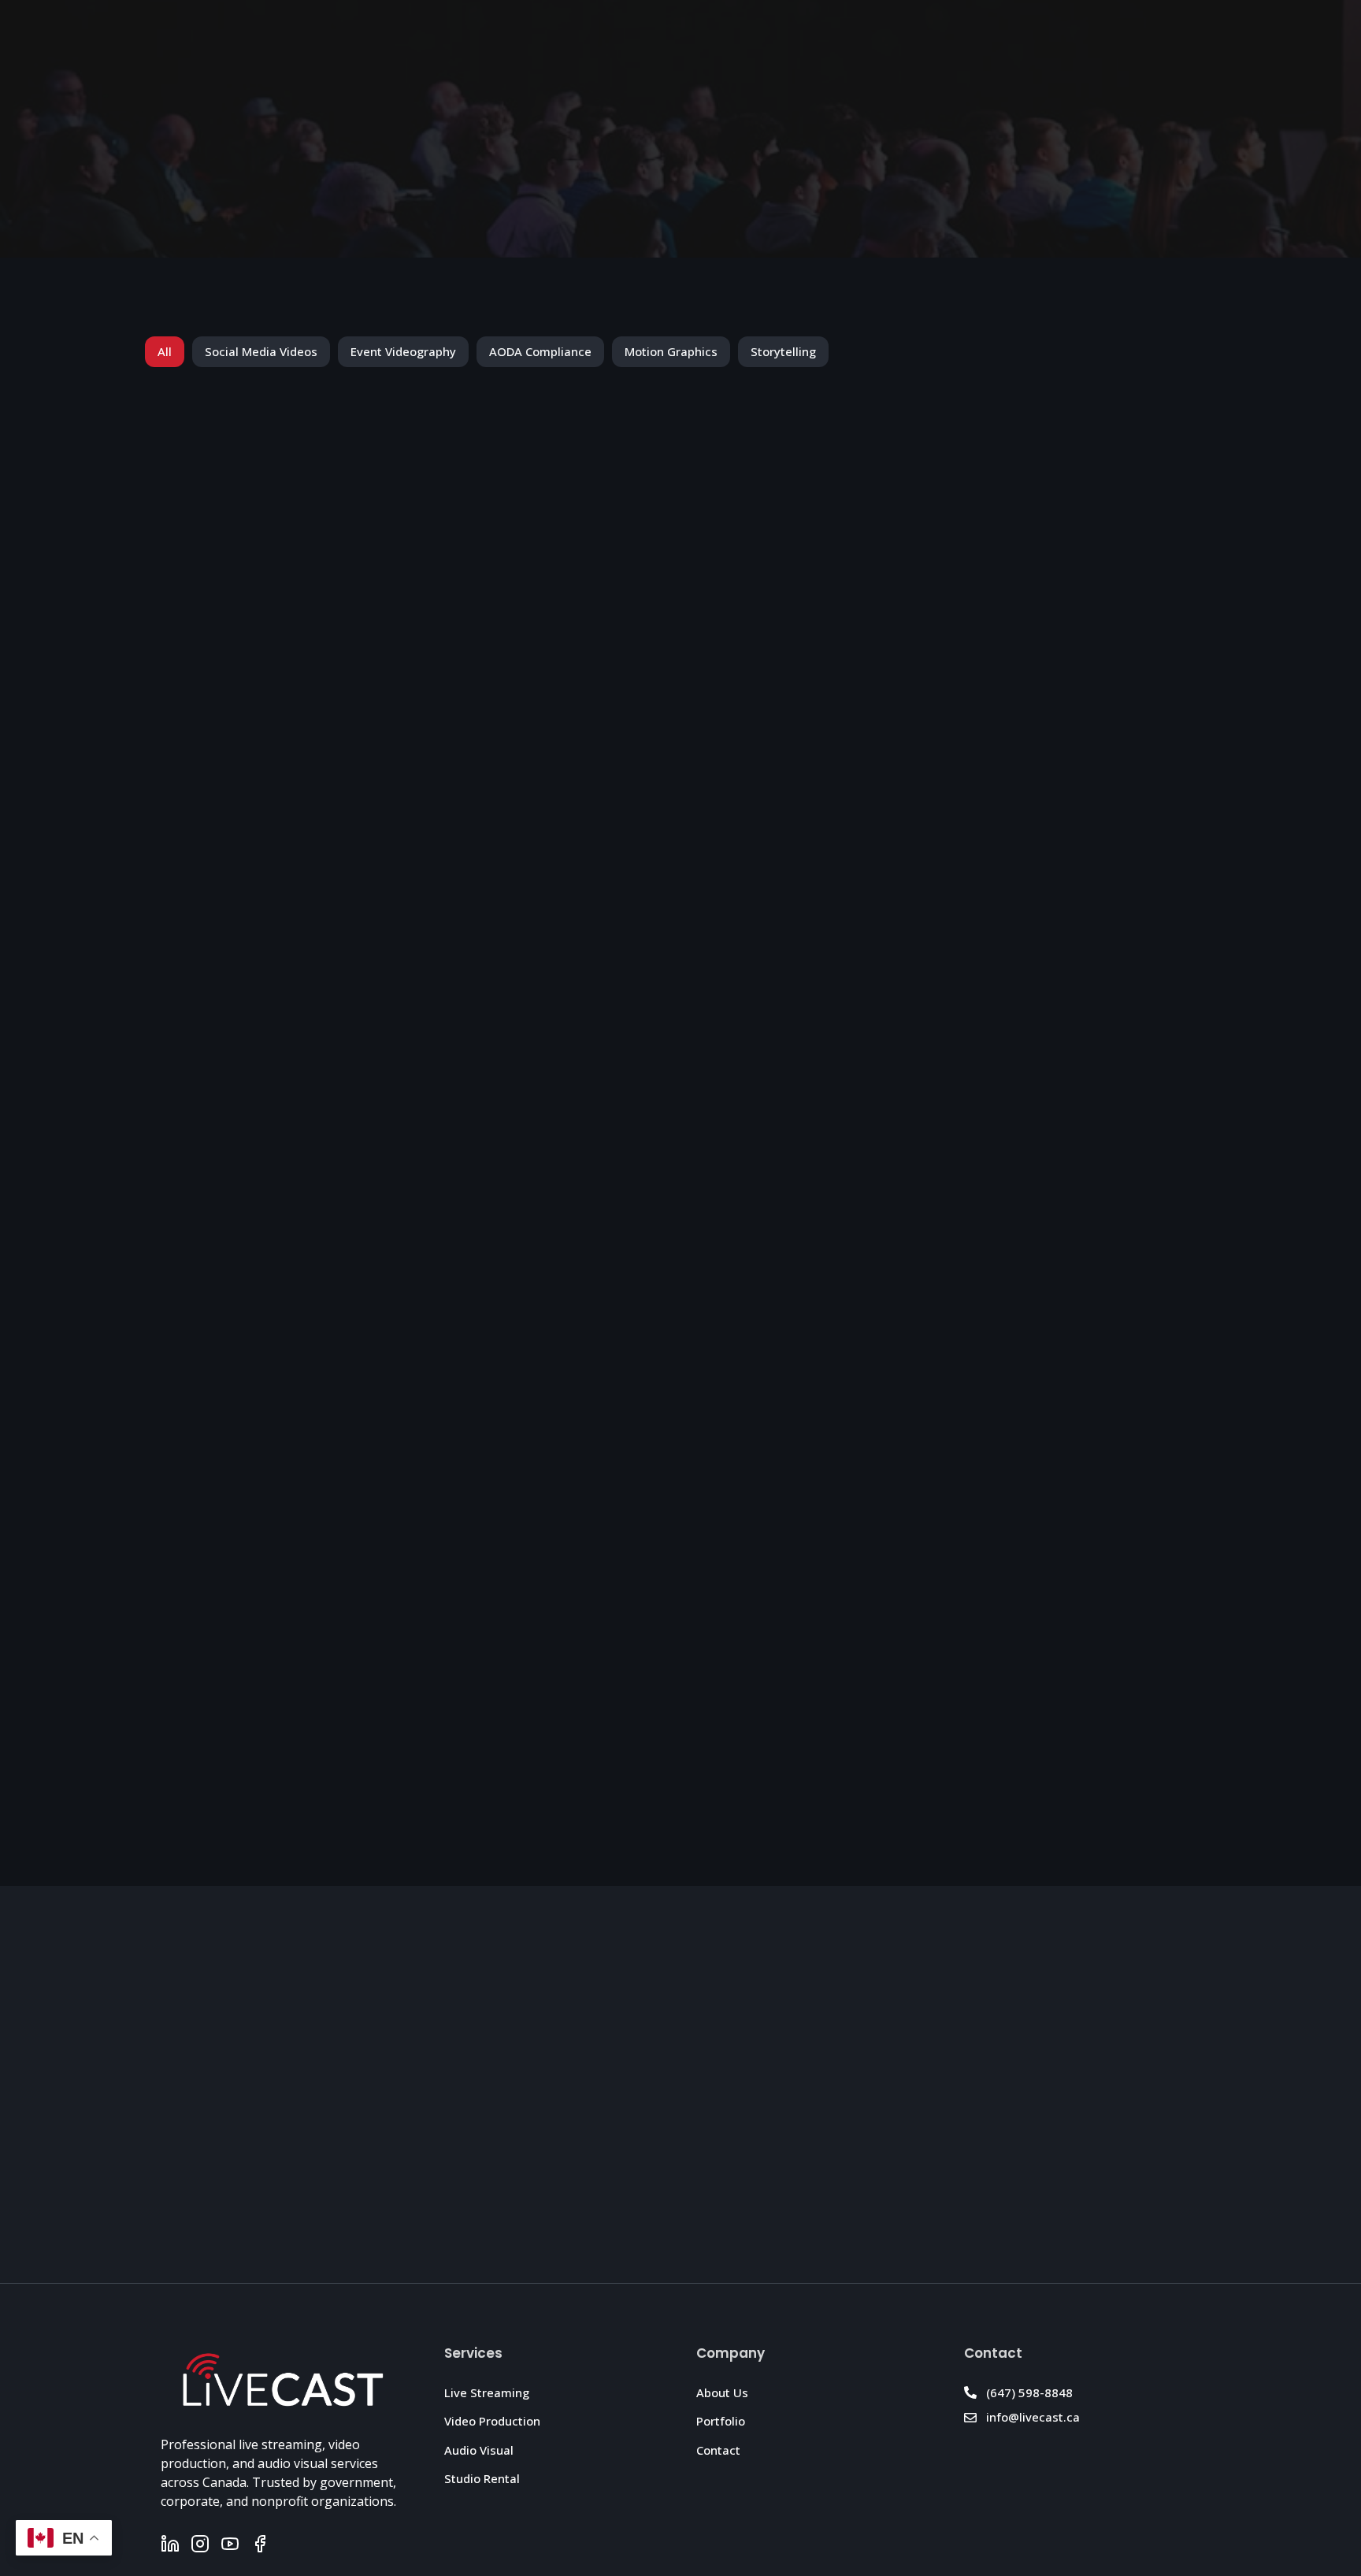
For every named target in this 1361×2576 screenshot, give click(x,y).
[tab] (165, 352)
